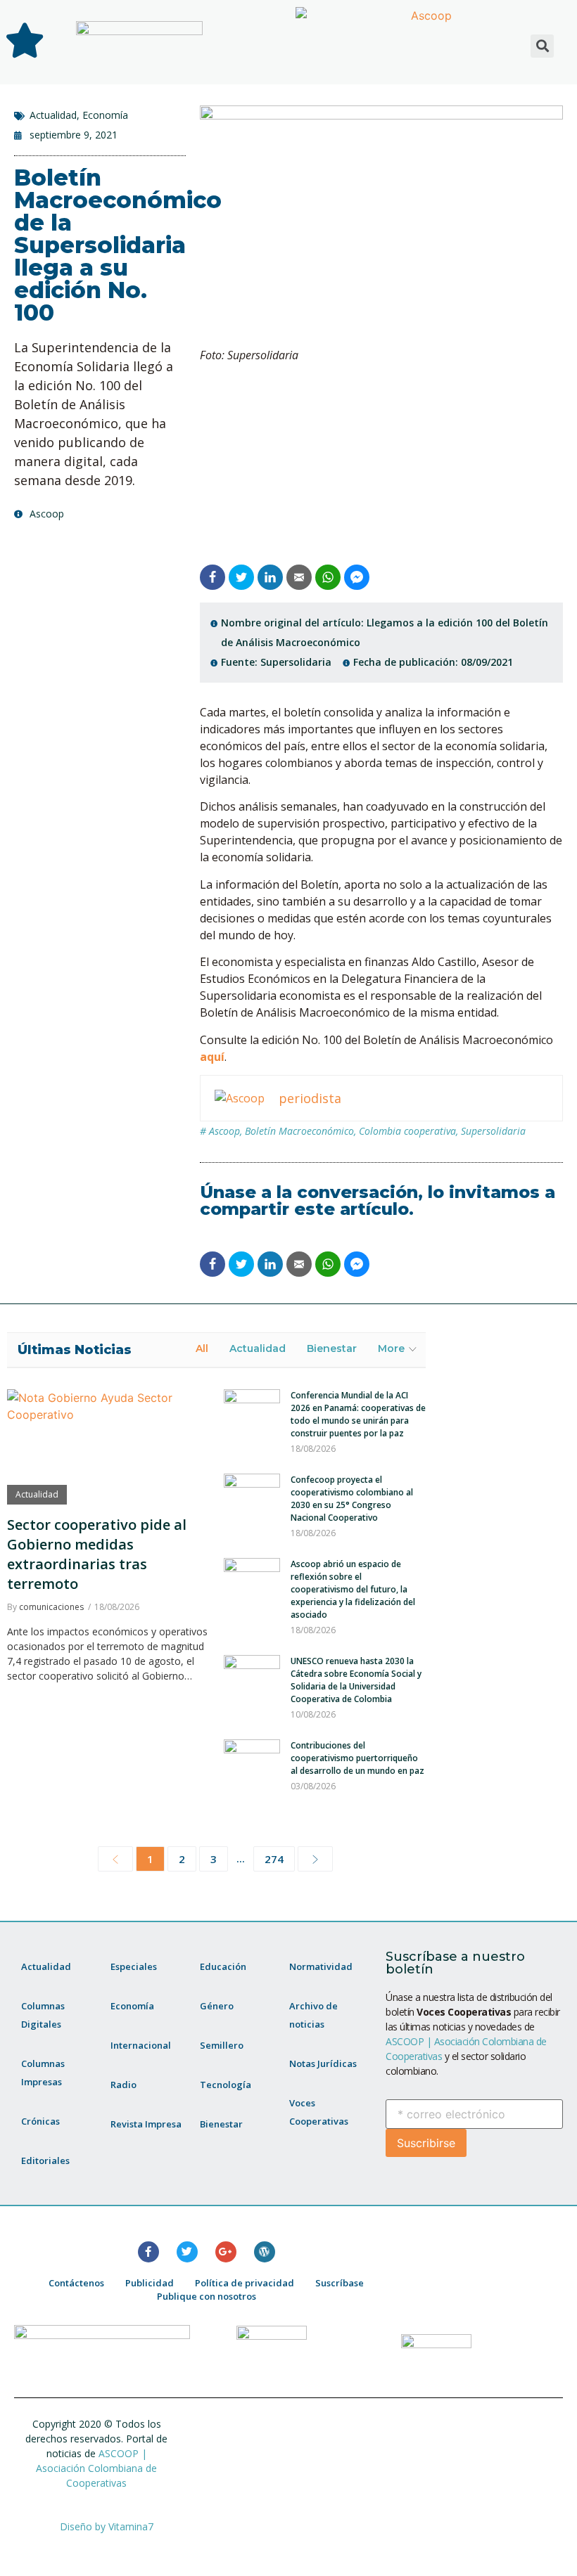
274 (274, 1859)
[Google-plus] (226, 2252)
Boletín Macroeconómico (299, 1131)
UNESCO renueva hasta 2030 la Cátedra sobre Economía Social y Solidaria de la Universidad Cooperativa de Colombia (356, 1680)
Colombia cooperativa (407, 1131)
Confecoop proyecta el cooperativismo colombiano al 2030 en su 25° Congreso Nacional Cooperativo (352, 1499)
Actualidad (53, 115)
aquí (212, 1057)
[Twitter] (187, 2252)
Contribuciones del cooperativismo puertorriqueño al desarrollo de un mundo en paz (357, 1758)
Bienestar (332, 1348)
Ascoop (224, 1131)
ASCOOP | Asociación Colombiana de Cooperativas (96, 2468)
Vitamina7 (131, 2526)
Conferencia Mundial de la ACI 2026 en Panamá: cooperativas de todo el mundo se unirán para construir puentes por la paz (358, 1414)
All (202, 1348)
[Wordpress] (265, 2252)
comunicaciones (51, 1607)
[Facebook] (148, 2252)
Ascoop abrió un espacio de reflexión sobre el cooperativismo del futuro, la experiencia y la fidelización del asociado (353, 1589)
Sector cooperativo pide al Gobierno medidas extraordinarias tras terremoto (97, 1554)
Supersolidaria (493, 1131)
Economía (105, 115)
